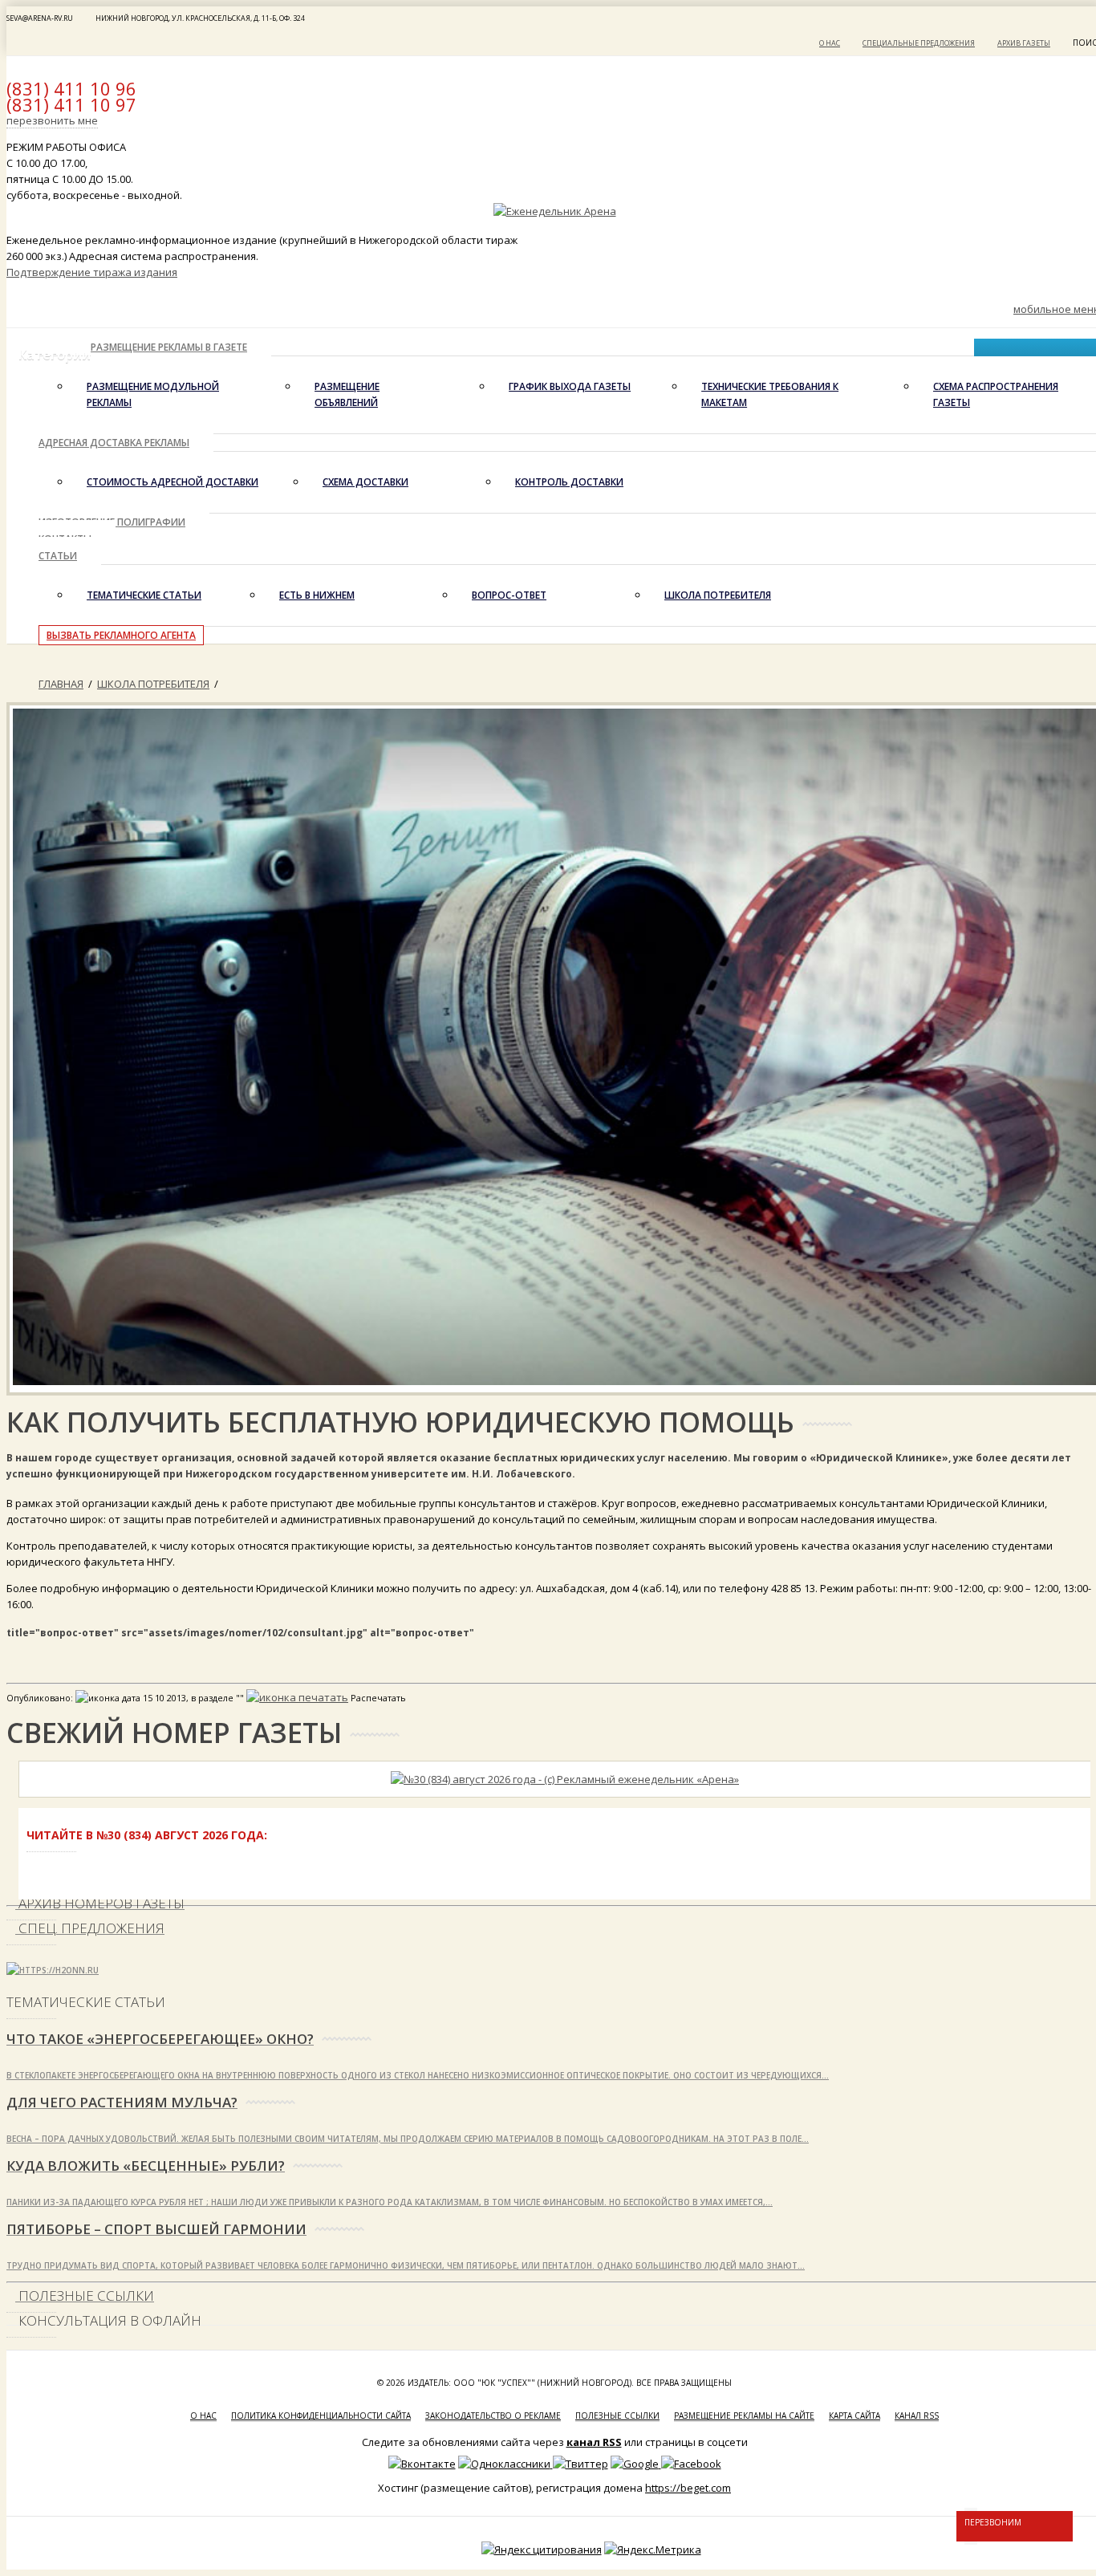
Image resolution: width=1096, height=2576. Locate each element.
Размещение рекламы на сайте (744, 2416)
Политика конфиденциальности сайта (321, 2416)
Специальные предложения (919, 43)
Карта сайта (854, 2416)
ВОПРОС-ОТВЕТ (509, 595)
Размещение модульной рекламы (153, 394)
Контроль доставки (569, 482)
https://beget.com (688, 2488)
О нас (830, 43)
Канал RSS (917, 2416)
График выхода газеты (570, 386)
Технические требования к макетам (770, 394)
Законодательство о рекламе (493, 2416)
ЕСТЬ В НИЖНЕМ (317, 595)
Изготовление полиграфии (112, 522)
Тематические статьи (144, 595)
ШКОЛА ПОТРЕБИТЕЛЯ (718, 595)
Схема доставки (365, 482)
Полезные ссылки (617, 2416)
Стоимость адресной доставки (173, 482)
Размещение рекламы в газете (169, 347)
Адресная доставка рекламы (114, 443)
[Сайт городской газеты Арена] (555, 211)
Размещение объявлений (347, 394)
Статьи (58, 556)
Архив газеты (1024, 43)
